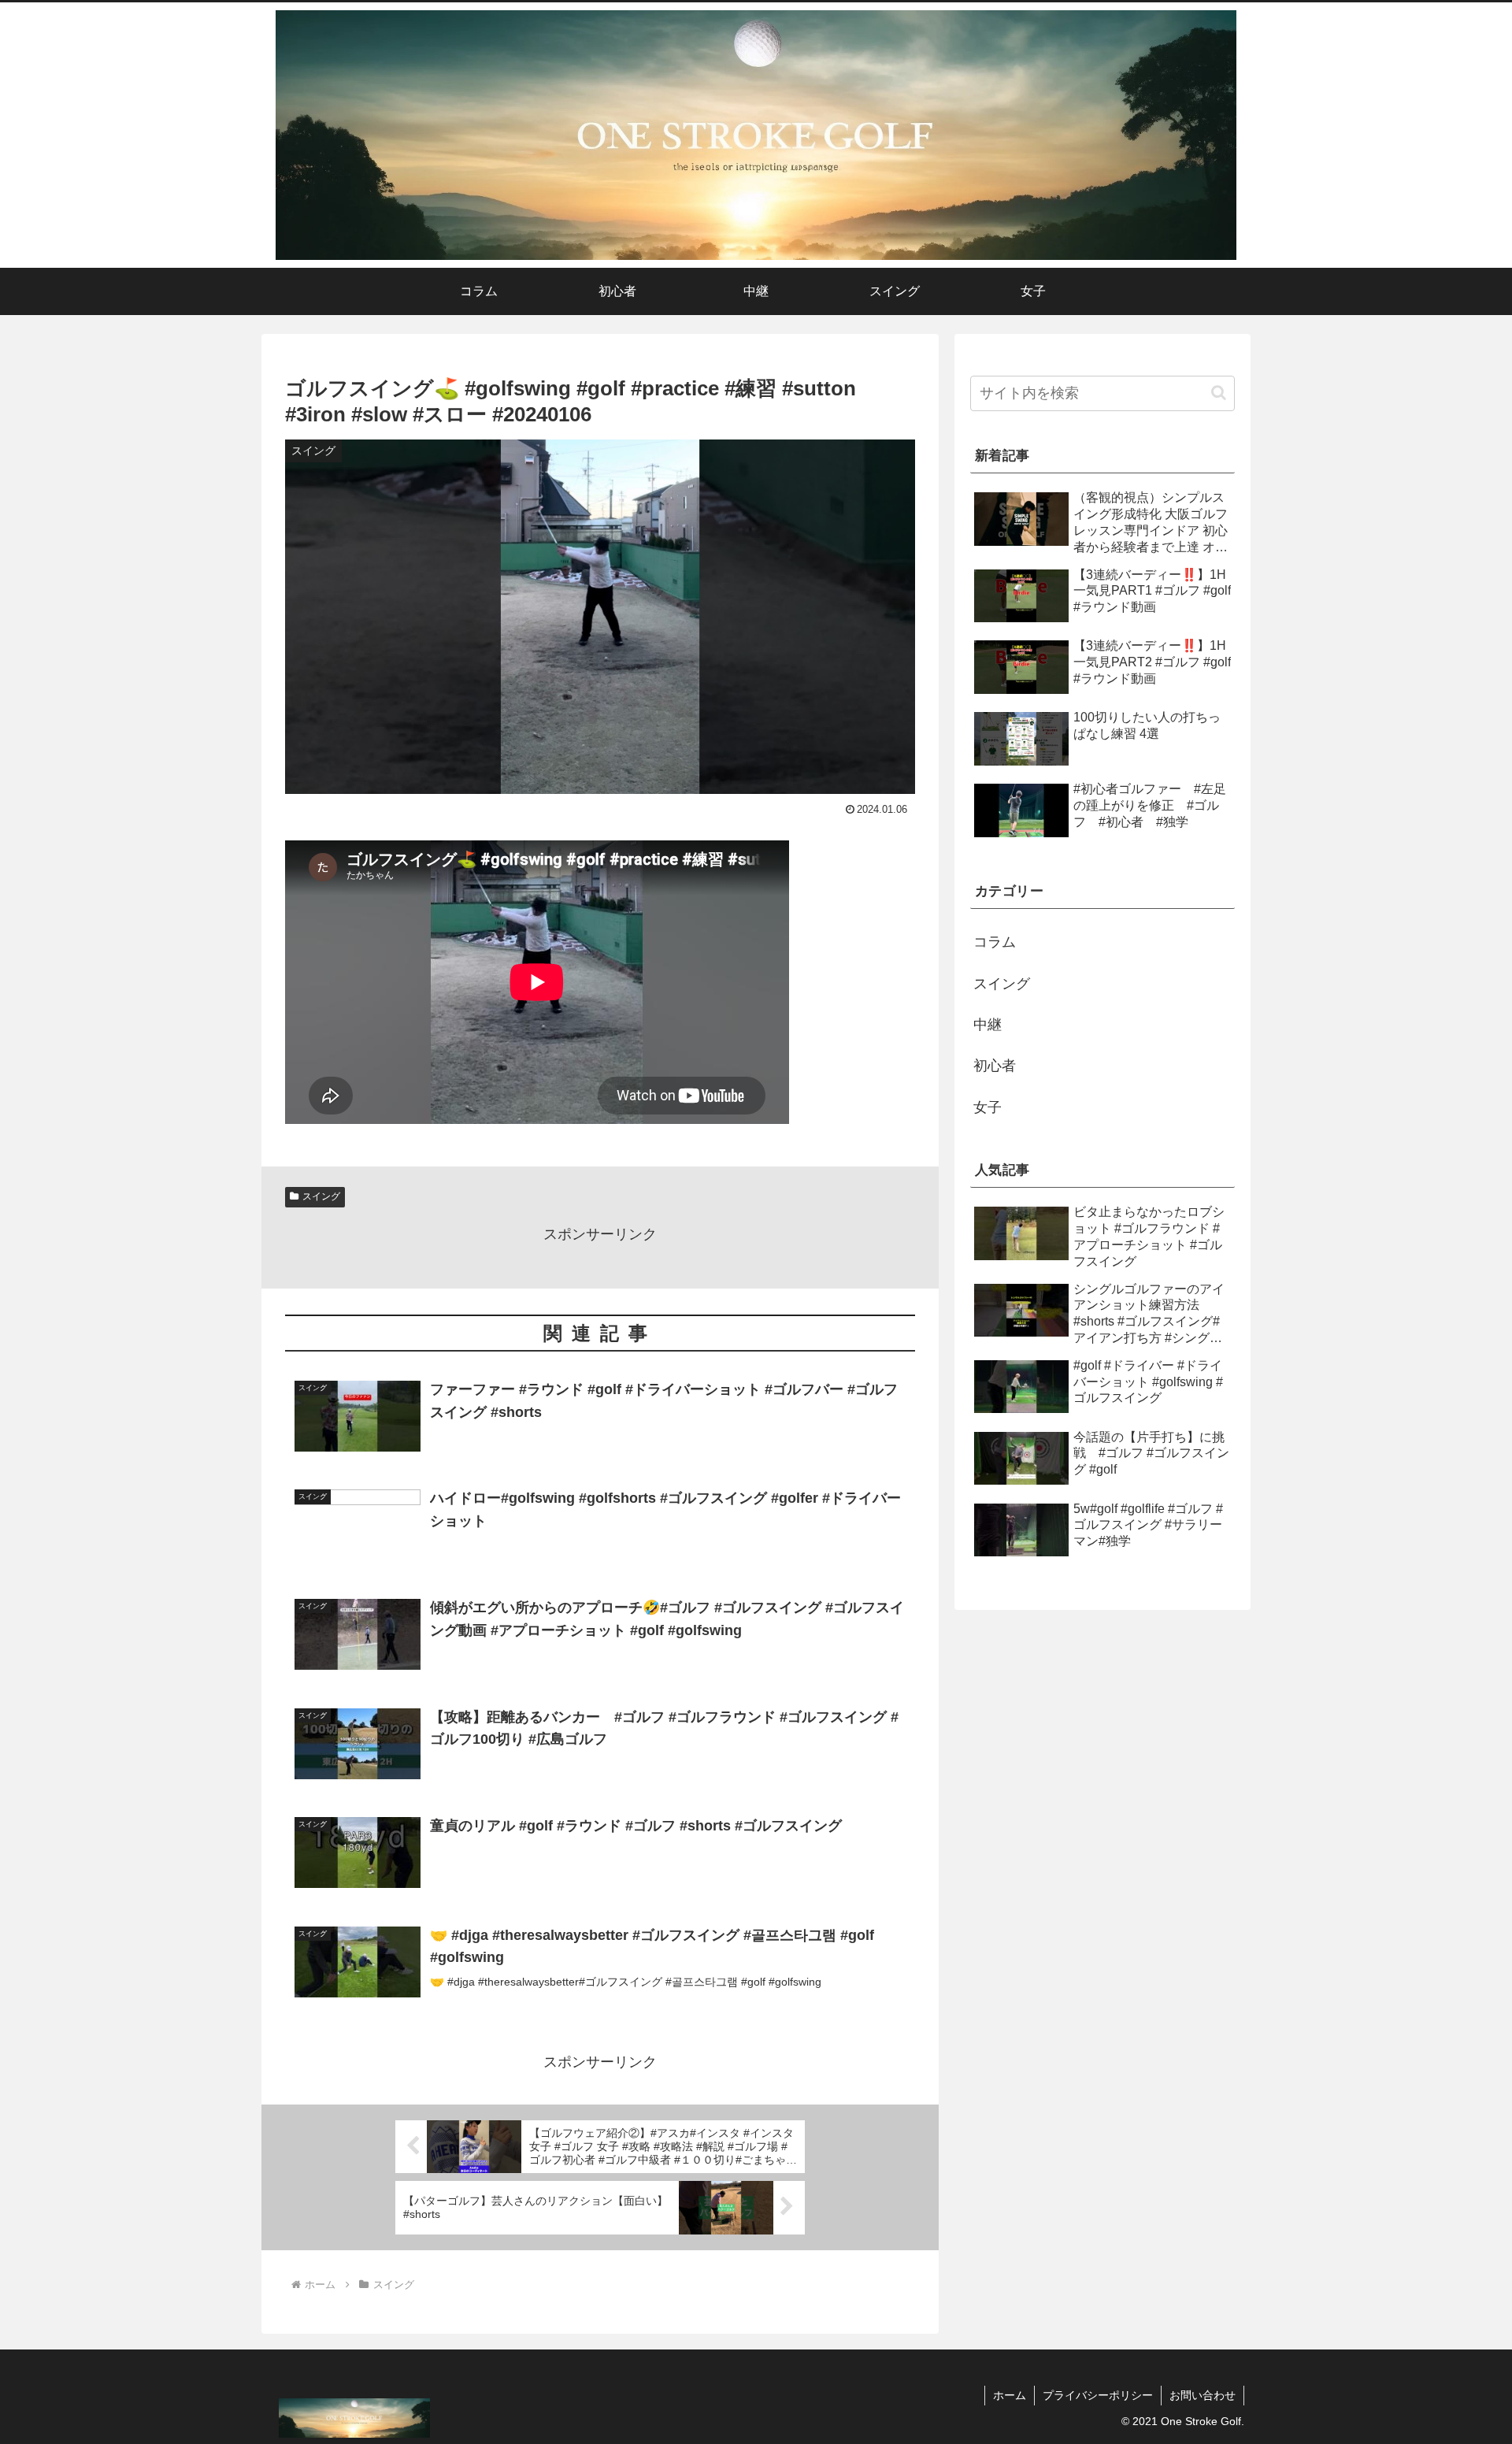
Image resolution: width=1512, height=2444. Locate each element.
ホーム (1010, 2395)
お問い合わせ (1203, 2395)
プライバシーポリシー (1098, 2395)
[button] (1219, 393)
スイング (321, 1196)
